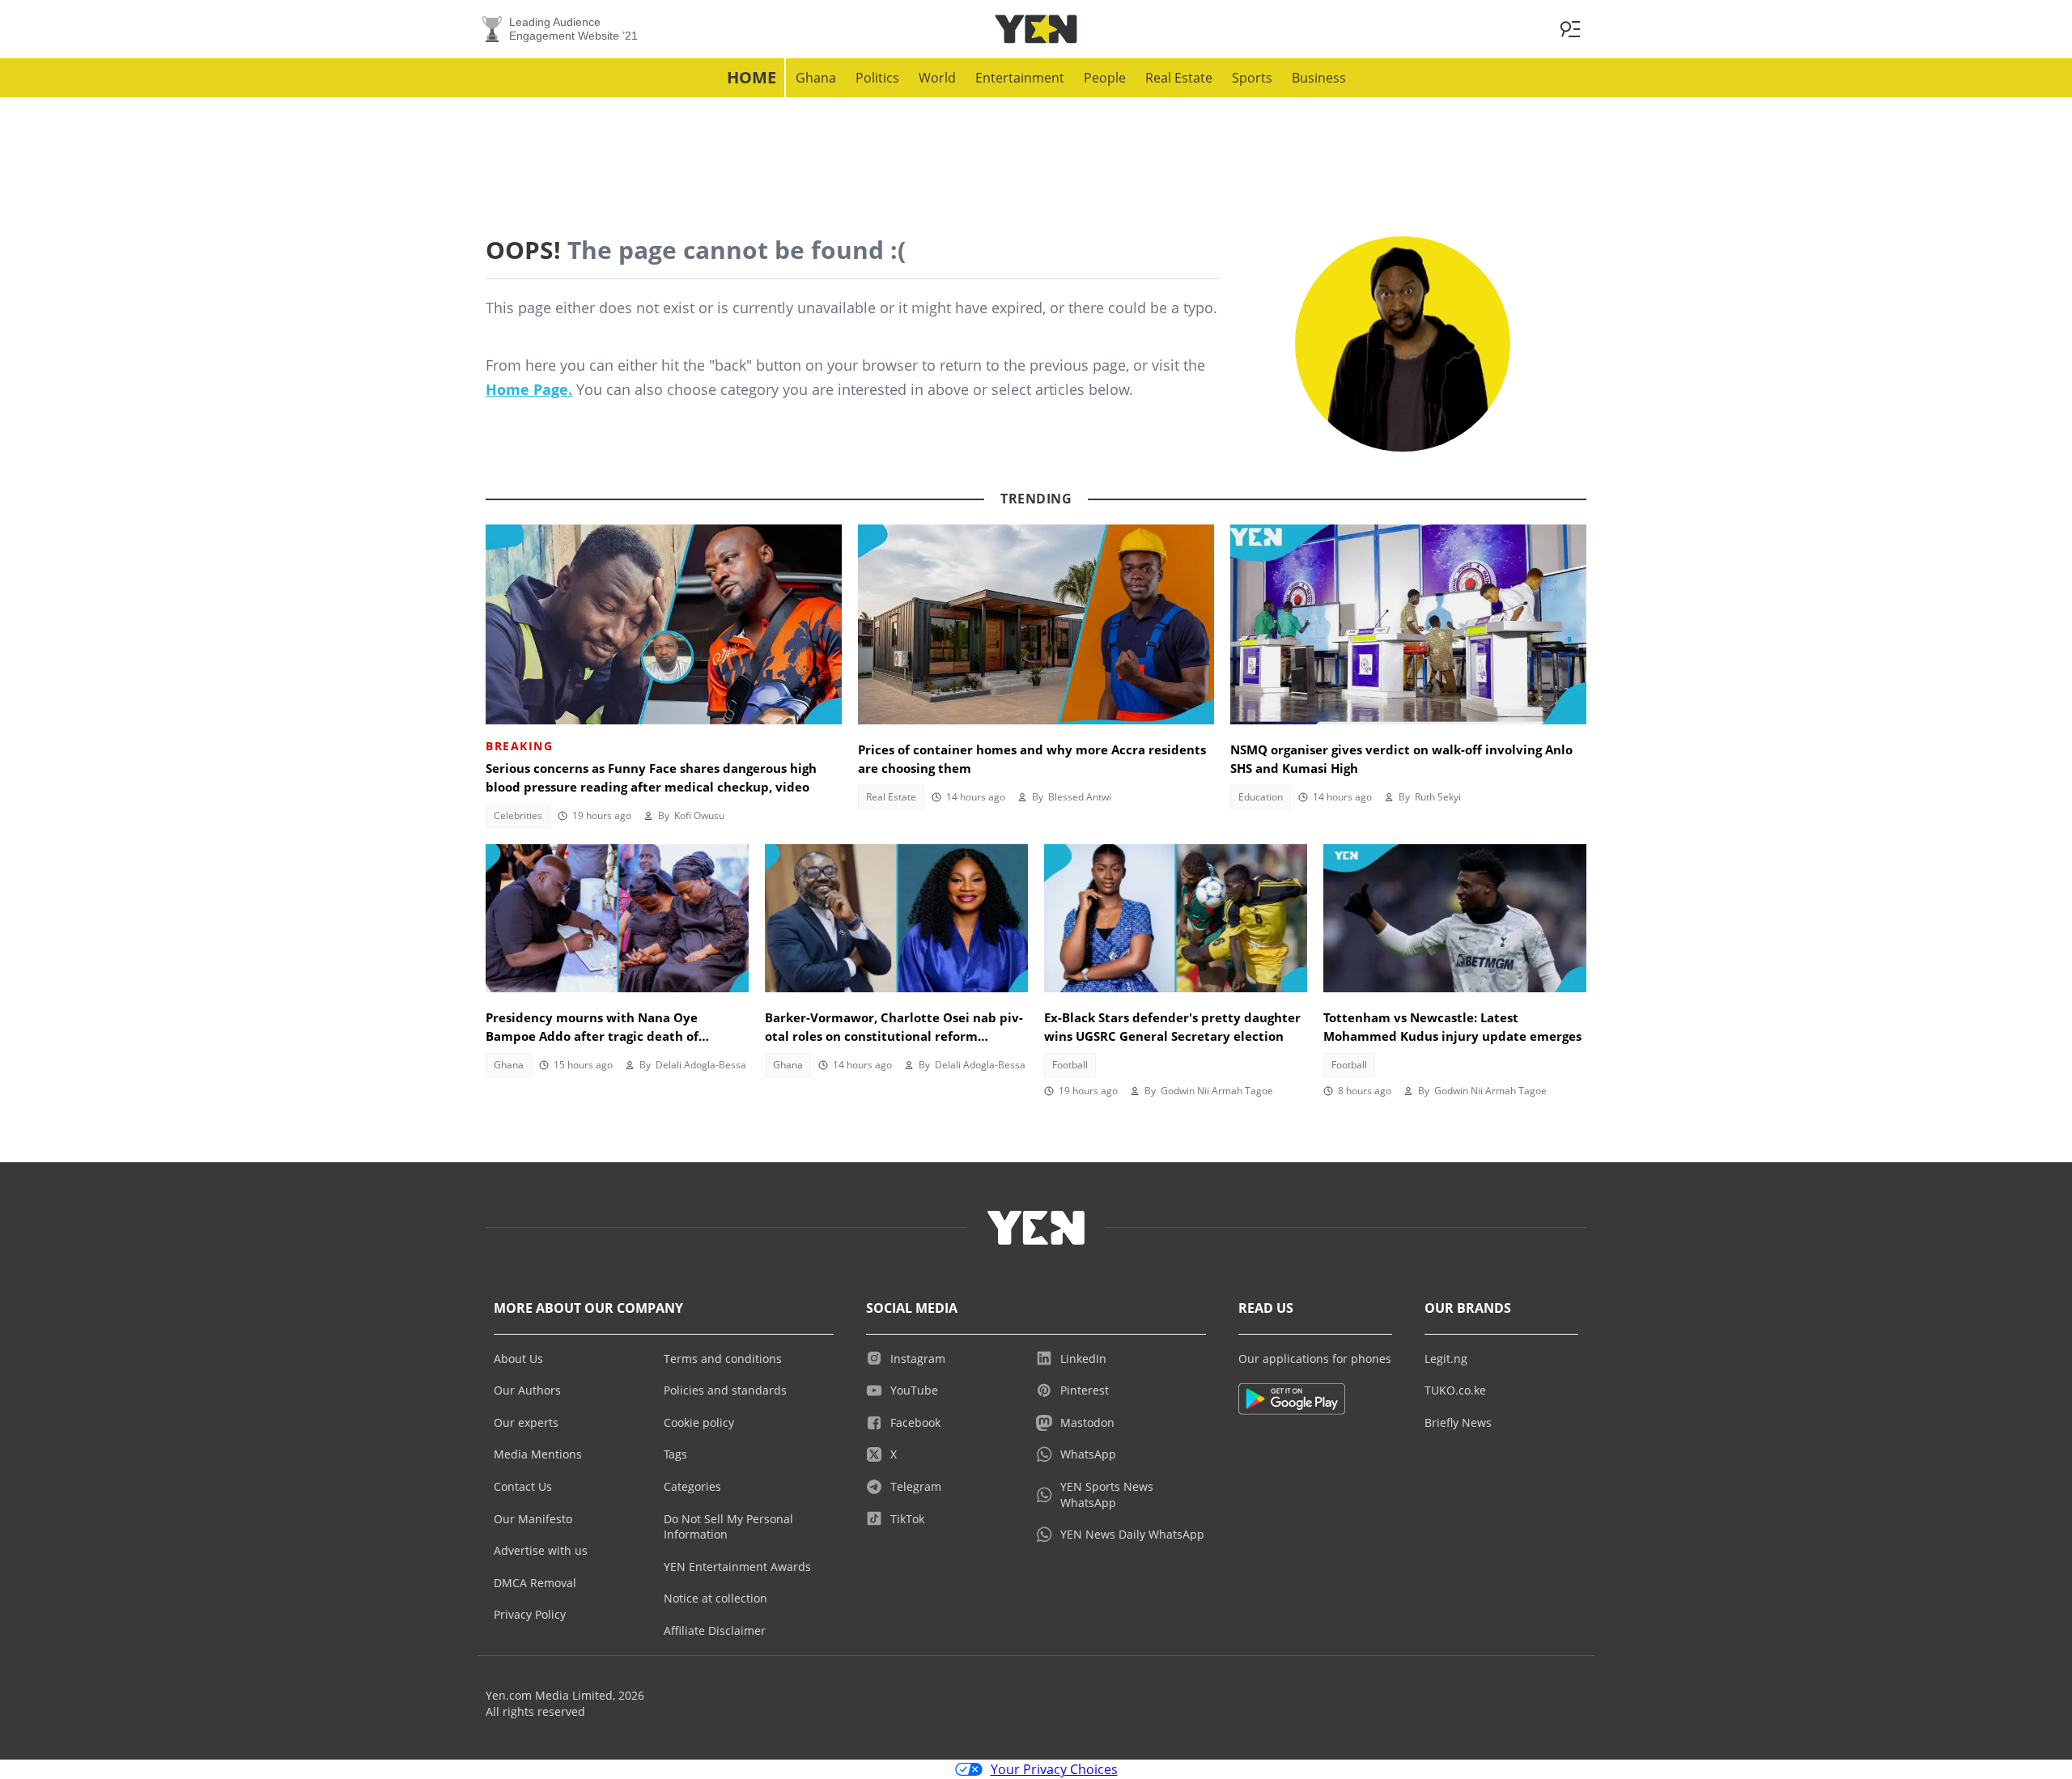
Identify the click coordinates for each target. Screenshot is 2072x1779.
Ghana (816, 78)
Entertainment (1020, 78)
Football (1070, 1065)
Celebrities (518, 815)
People (1105, 78)
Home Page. (529, 389)
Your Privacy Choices (1054, 1769)
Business (1319, 78)
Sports (1252, 78)
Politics (877, 78)
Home (752, 77)
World (937, 78)
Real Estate (1179, 78)
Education (1261, 797)
